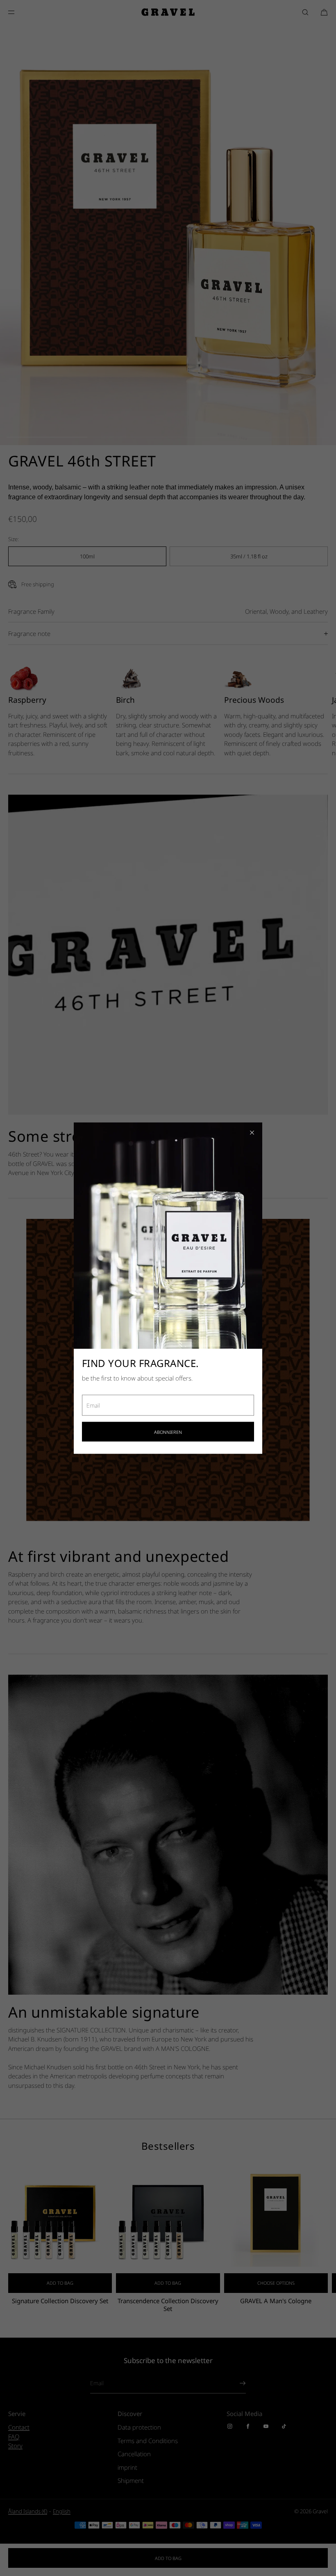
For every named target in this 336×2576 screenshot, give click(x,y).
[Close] (252, 1132)
